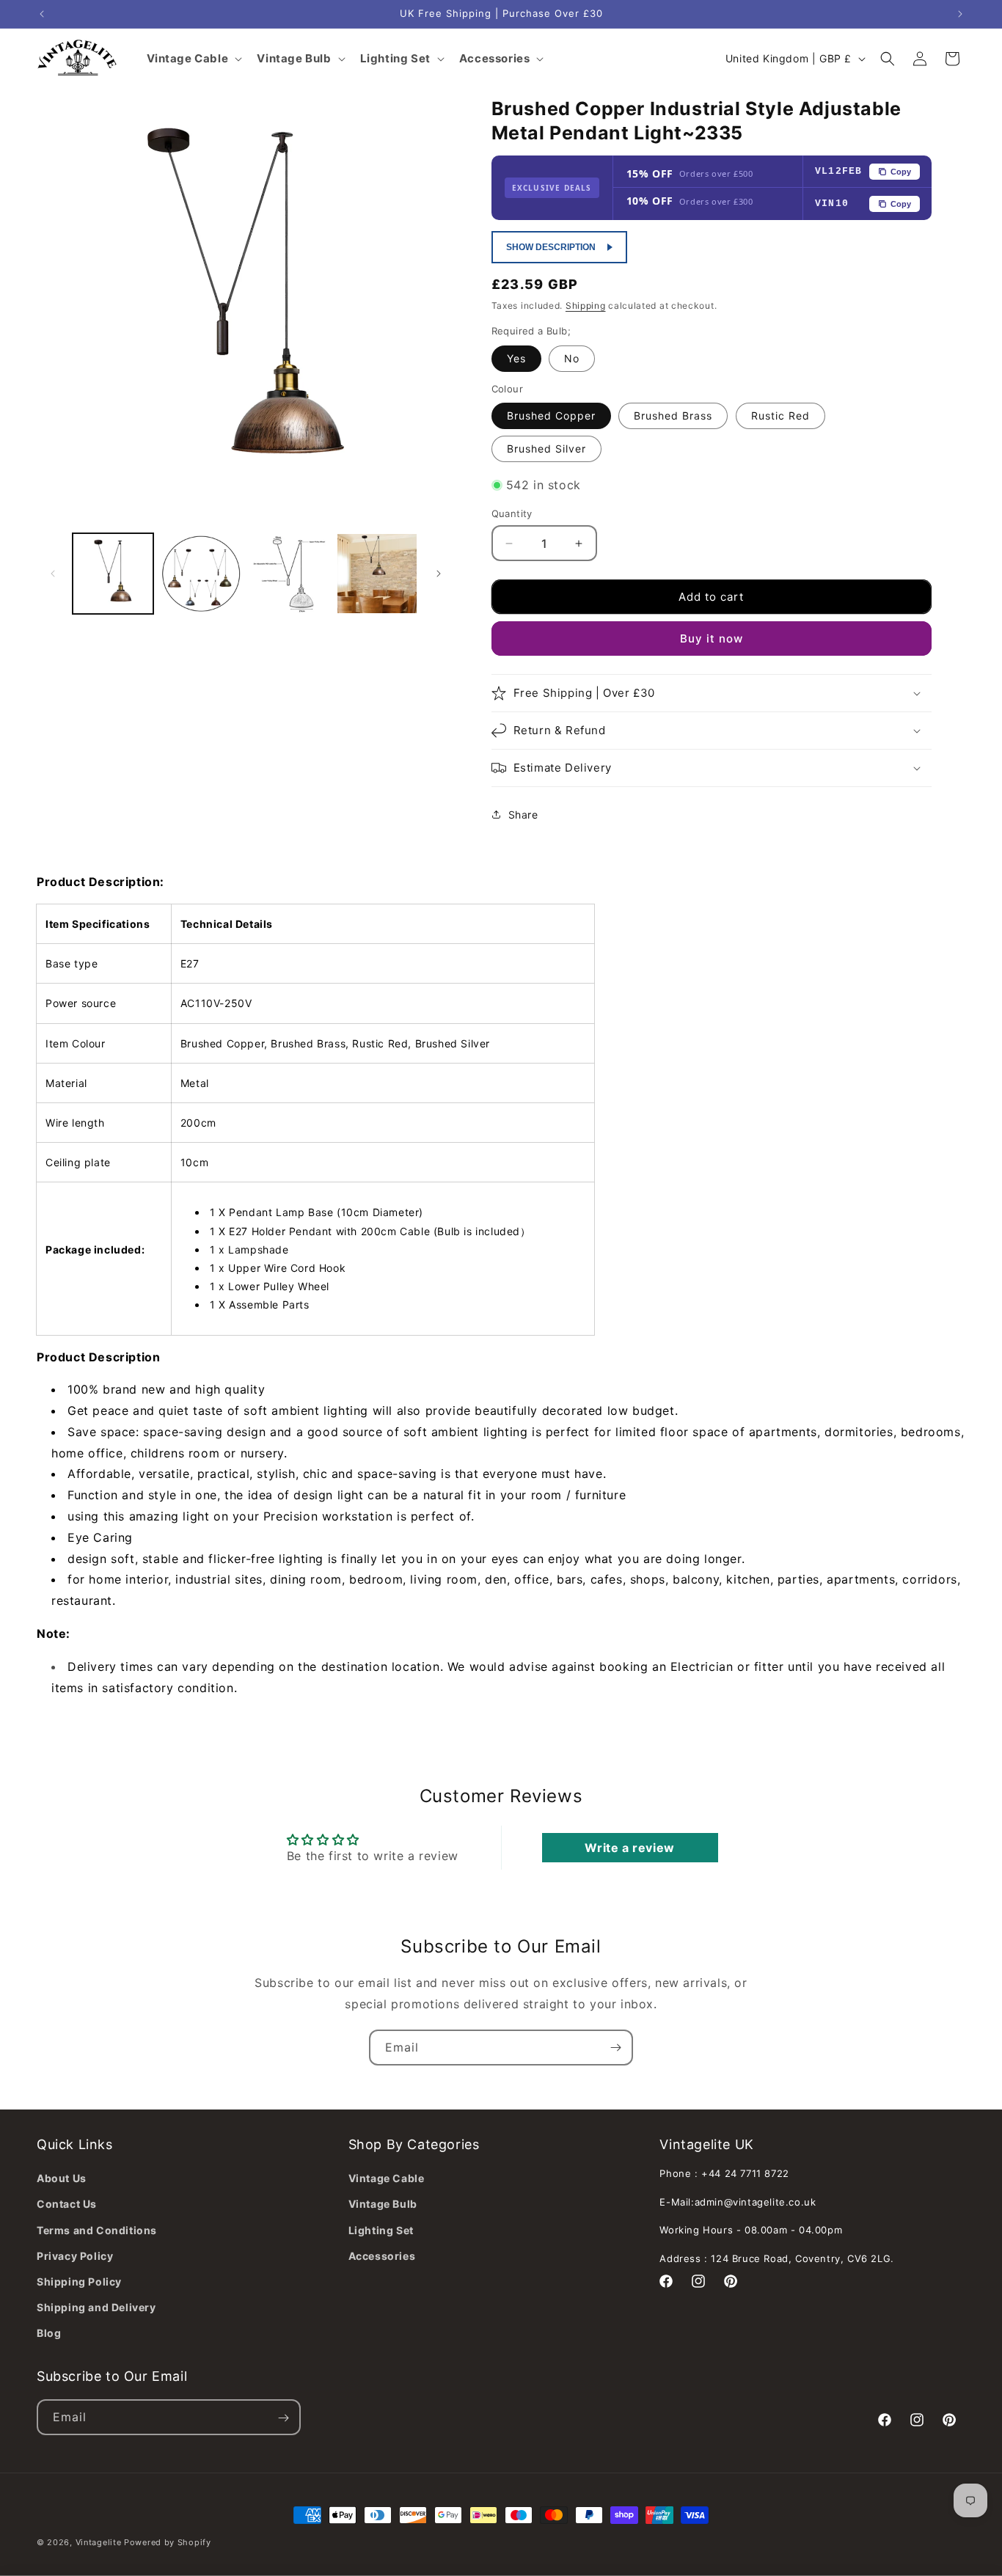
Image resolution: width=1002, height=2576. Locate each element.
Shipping (586, 305)
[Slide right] (439, 574)
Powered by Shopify (168, 2542)
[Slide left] (53, 574)
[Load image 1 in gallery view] (113, 574)
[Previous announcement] (42, 14)
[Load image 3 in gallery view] (289, 574)
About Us (62, 2178)
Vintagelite (99, 2542)
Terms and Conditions (97, 2229)
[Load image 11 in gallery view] (377, 574)
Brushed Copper (551, 416)
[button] (888, 59)
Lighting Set (381, 2229)
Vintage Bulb (383, 2204)
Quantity (512, 513)
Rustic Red (780, 416)
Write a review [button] (629, 1848)
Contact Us (67, 2204)
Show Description (551, 247)
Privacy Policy (75, 2256)
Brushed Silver (546, 449)
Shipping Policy (79, 2282)
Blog (49, 2333)
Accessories (382, 2256)
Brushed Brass (673, 416)
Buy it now (712, 638)
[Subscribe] (615, 2048)
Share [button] (523, 815)
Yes (516, 358)
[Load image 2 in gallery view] (201, 574)
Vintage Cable (387, 2178)
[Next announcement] (960, 14)
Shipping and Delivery (96, 2307)
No (572, 358)
